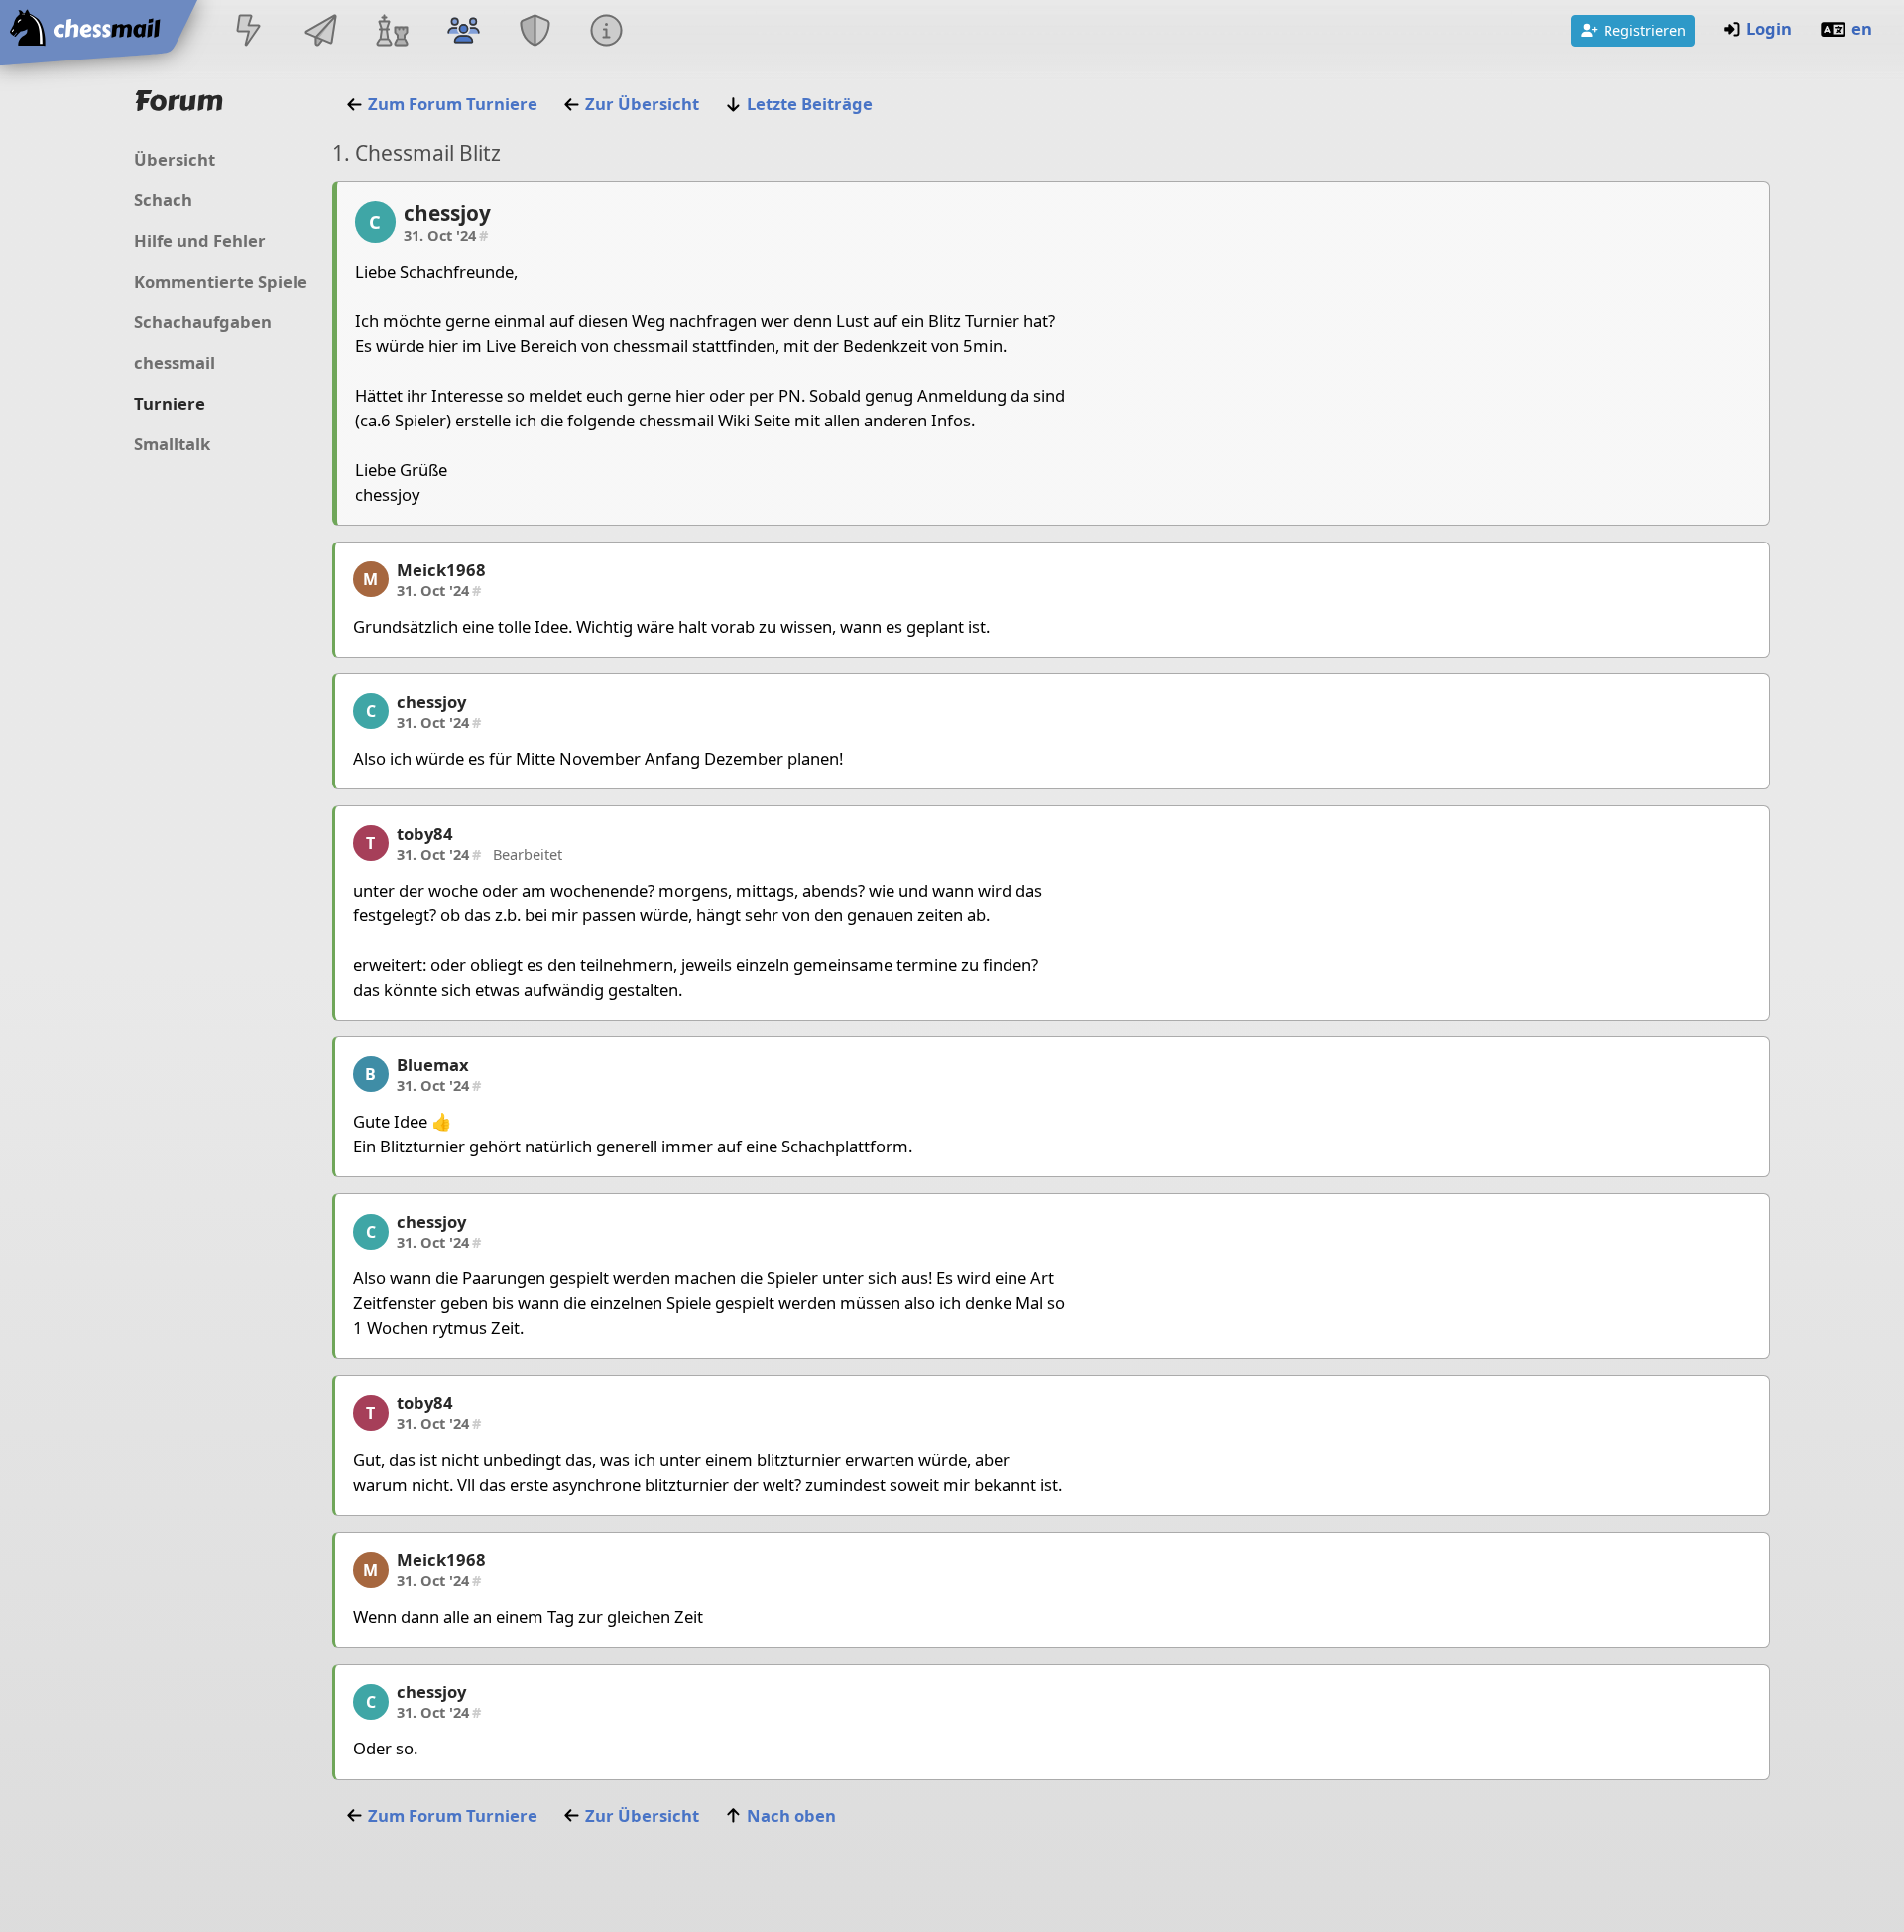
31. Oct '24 (446, 235)
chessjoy (447, 213)
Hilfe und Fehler (200, 241)
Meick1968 (441, 570)
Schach (163, 200)
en (1862, 28)
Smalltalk (172, 444)
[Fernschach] (320, 32)
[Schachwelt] (392, 32)
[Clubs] (535, 32)
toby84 (425, 834)
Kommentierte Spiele (221, 281)
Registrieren (1645, 30)
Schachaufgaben (203, 322)
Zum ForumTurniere (453, 104)
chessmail (175, 362)
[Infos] (607, 32)
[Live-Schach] (249, 32)
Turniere (170, 403)
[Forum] (463, 32)
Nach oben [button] (791, 1815)
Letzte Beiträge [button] (810, 104)
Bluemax (433, 1065)
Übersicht (175, 159)
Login (1769, 28)
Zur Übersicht (642, 104)
